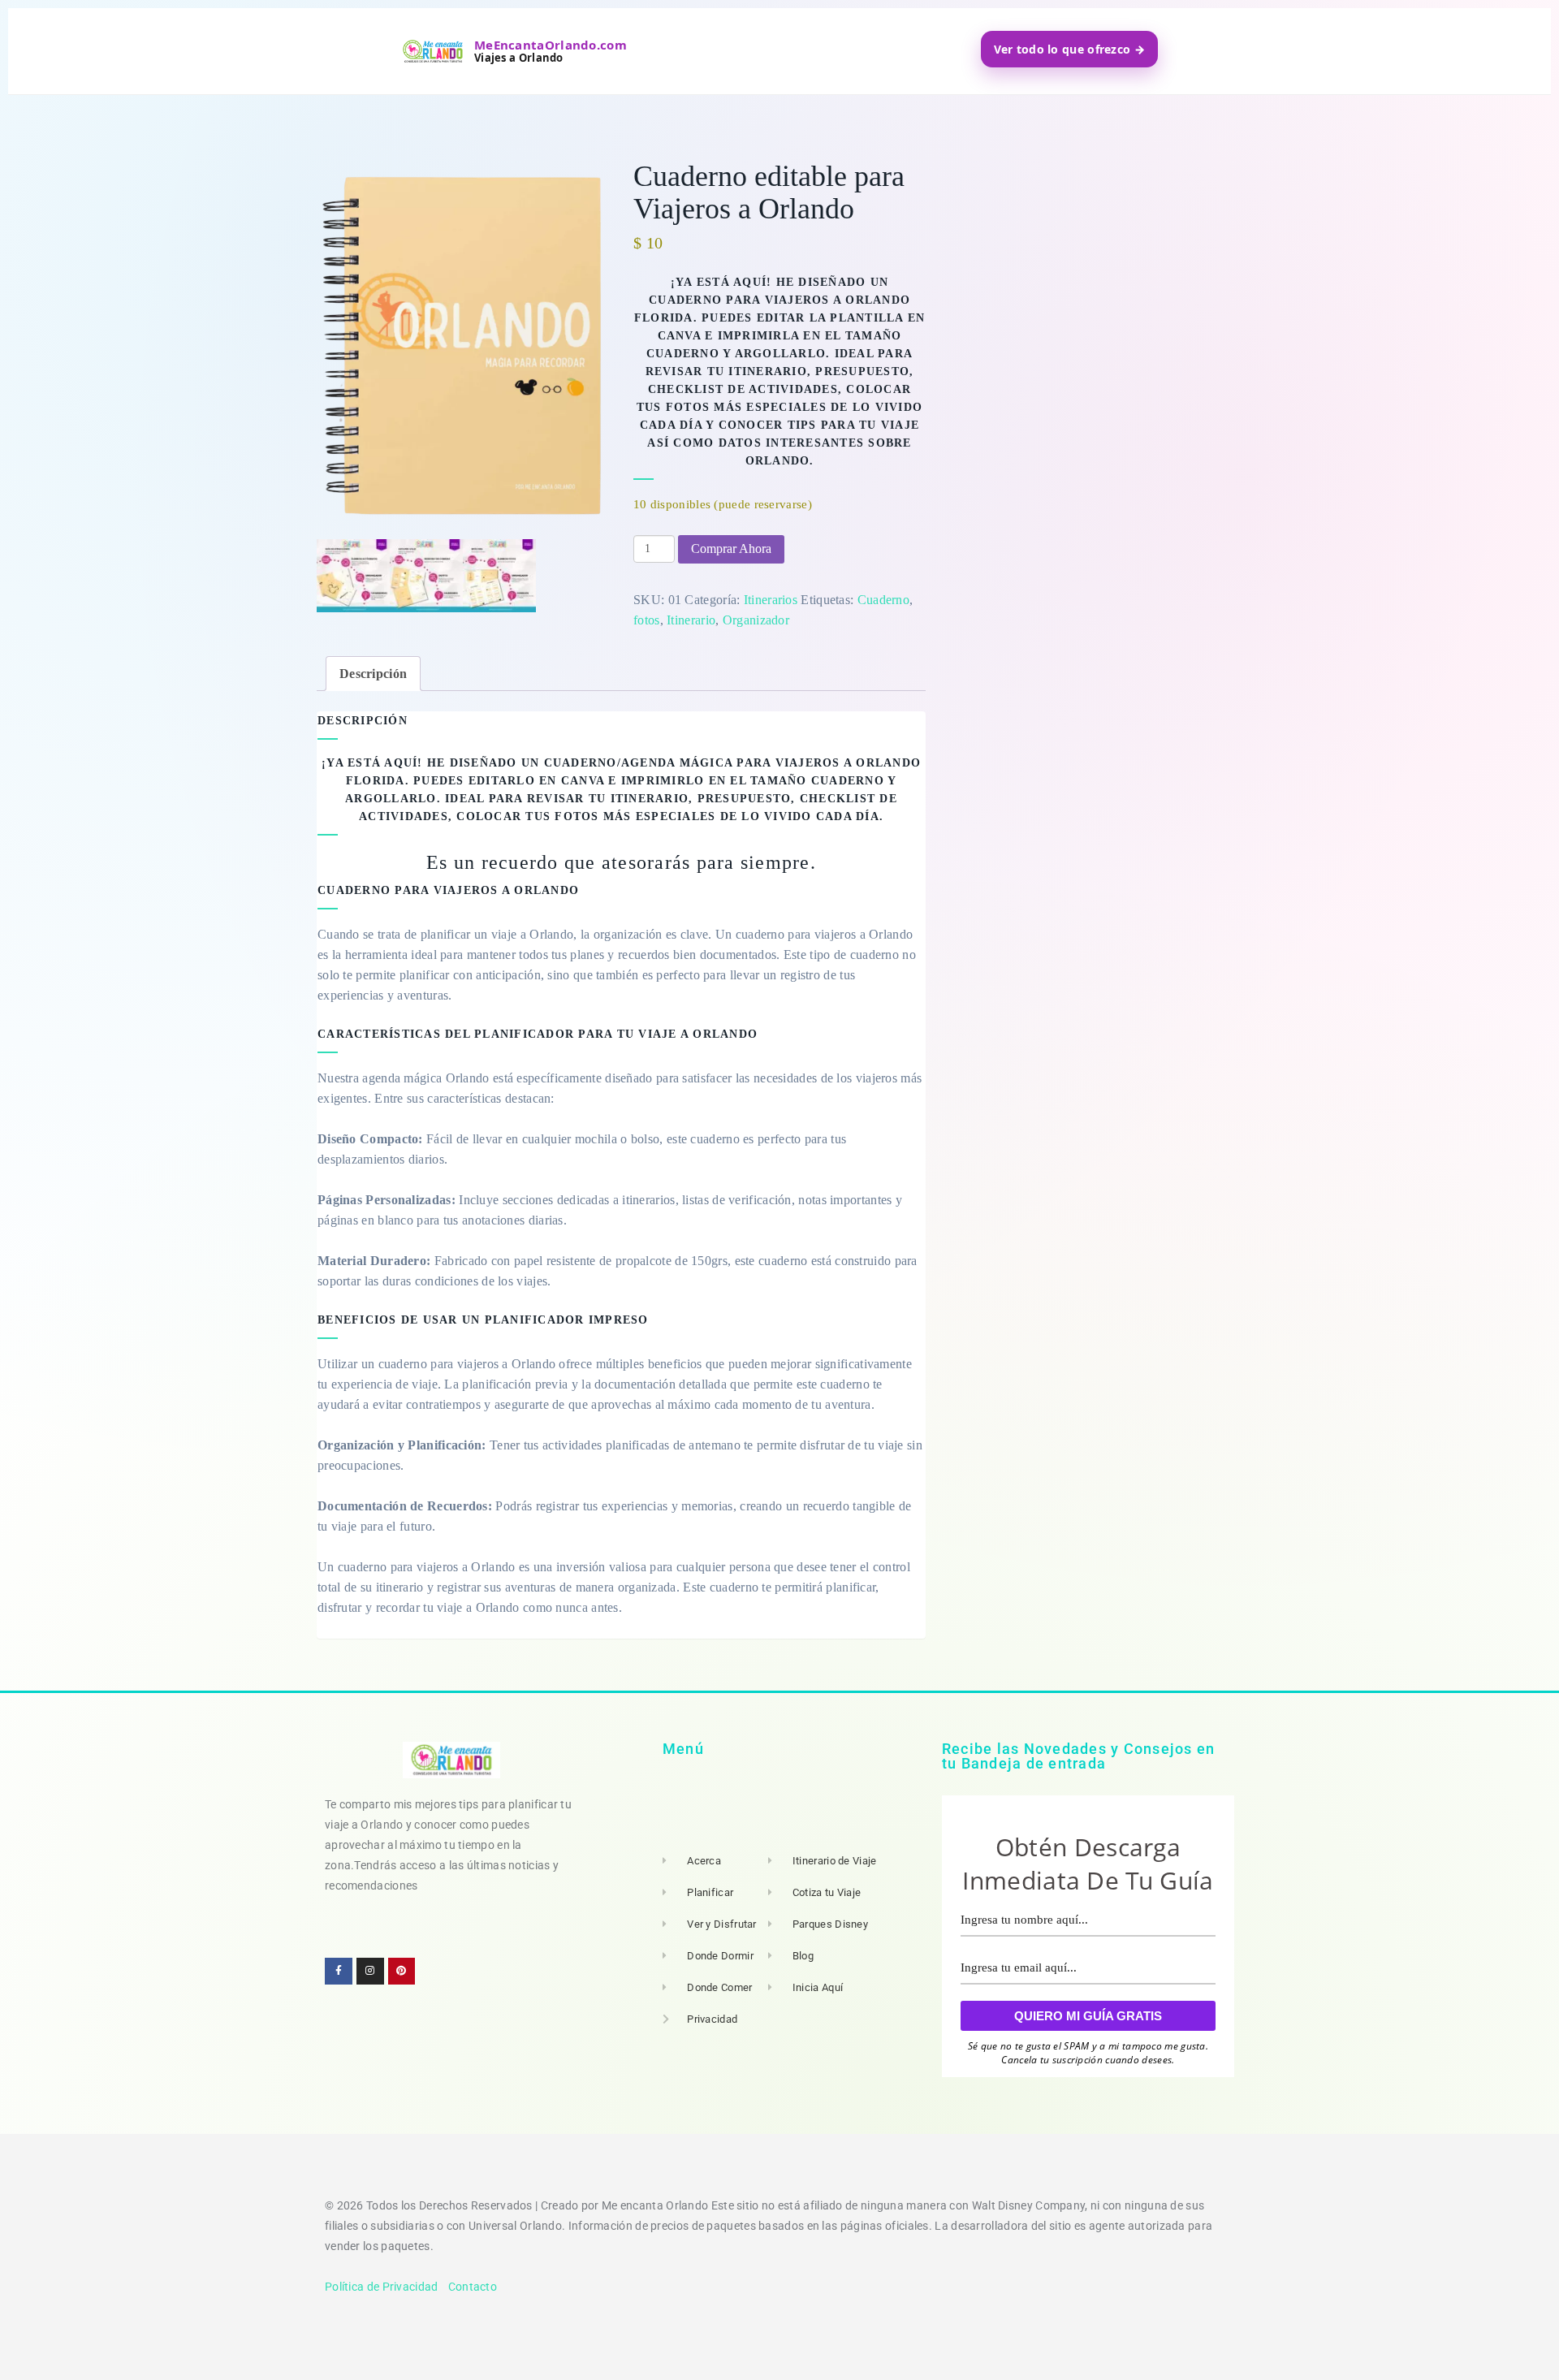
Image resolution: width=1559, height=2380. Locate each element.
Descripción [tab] (373, 674)
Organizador (756, 620)
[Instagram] (370, 1972)
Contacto (473, 2287)
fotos (647, 620)
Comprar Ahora (731, 549)
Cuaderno (883, 600)
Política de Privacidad (382, 2287)
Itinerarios (771, 600)
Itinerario (691, 620)
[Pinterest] (402, 1972)
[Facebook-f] (339, 1972)
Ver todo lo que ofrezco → (1070, 49)
